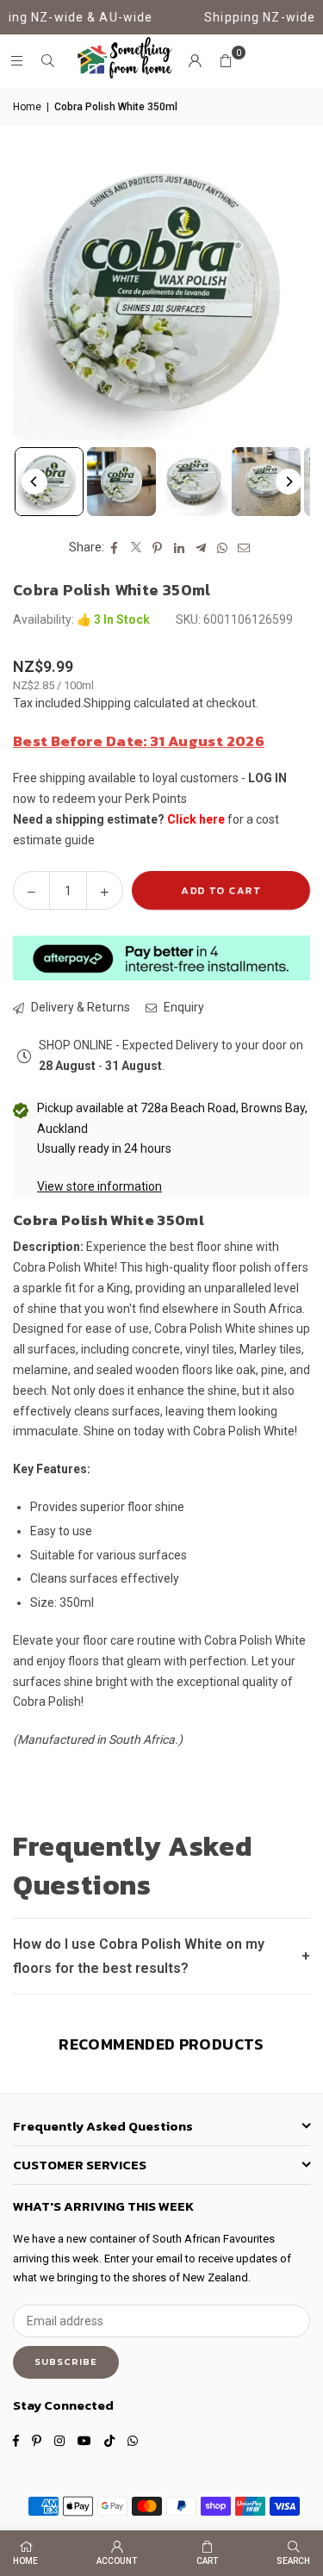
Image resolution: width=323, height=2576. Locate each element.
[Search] (47, 61)
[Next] (289, 482)
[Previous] (34, 482)
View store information (99, 1186)
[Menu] (16, 61)
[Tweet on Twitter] (137, 548)
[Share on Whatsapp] (223, 548)
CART (207, 2561)
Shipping (107, 703)
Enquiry (183, 1007)
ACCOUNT (117, 2561)
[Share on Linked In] (180, 548)
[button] (226, 61)
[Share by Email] (244, 548)
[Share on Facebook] (115, 548)
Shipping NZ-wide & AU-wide (124, 17)
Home (27, 107)
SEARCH (293, 2561)
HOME (25, 2561)
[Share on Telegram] (201, 548)
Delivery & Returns (79, 1007)
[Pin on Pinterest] (158, 548)
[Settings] (195, 61)
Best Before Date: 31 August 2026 (139, 741)
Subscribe (66, 2361)
